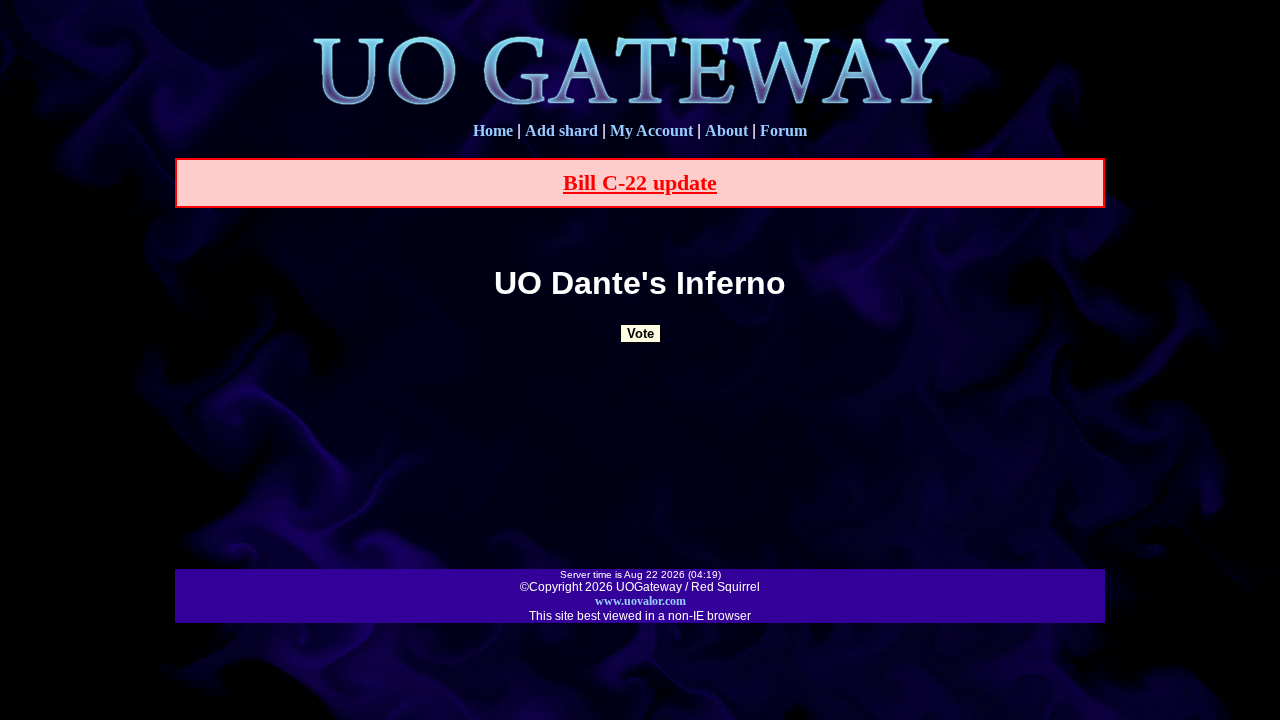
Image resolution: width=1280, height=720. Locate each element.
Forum (783, 130)
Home (493, 130)
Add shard (561, 130)
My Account (651, 130)
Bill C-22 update (640, 182)
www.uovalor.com (640, 601)
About (726, 130)
